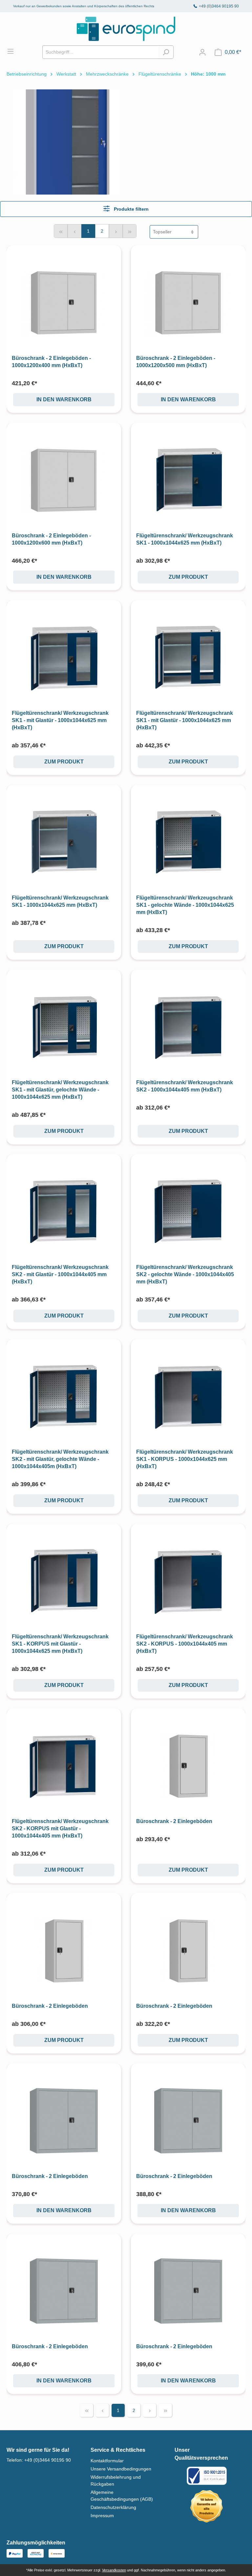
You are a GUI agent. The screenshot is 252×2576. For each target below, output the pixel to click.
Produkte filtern (131, 209)
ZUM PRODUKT (188, 577)
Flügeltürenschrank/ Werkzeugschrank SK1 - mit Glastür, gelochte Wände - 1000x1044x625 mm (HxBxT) (60, 1090)
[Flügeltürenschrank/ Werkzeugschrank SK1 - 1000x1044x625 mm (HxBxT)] (188, 480)
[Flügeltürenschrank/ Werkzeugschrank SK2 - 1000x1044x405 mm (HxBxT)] (188, 1027)
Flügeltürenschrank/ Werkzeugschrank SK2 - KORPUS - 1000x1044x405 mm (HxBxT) (185, 1644)
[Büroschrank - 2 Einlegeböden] (188, 1766)
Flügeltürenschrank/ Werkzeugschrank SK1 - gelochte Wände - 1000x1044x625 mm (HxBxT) (185, 905)
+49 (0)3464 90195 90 (219, 6)
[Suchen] (166, 52)
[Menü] (14, 51)
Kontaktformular (107, 2461)
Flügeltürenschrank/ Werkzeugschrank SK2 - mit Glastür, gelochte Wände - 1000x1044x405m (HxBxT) (60, 1459)
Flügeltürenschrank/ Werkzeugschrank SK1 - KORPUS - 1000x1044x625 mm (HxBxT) (185, 1459)
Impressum (102, 2516)
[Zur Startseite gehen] (126, 29)
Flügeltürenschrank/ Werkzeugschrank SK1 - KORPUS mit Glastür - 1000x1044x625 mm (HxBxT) (60, 1644)
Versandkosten (114, 2570)
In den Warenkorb (64, 399)
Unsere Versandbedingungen (121, 2469)
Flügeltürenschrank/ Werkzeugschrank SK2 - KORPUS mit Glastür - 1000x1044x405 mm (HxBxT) (60, 1828)
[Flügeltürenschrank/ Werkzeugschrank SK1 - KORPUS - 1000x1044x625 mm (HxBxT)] (188, 1396)
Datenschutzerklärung (113, 2507)
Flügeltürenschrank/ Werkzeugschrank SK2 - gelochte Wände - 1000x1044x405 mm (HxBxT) (185, 1274)
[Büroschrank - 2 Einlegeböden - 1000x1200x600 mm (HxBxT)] (64, 480)
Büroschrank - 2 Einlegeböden (174, 1821)
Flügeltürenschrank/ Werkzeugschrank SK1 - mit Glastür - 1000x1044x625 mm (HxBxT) (60, 720)
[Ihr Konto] (202, 52)
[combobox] (100, 52)
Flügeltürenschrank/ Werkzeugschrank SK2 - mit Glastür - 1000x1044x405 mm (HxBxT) (60, 1274)
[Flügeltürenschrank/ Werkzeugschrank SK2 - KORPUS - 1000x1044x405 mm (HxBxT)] (188, 1581)
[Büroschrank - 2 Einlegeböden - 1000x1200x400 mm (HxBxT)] (64, 303)
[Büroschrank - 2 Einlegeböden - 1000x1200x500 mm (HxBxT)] (188, 303)
